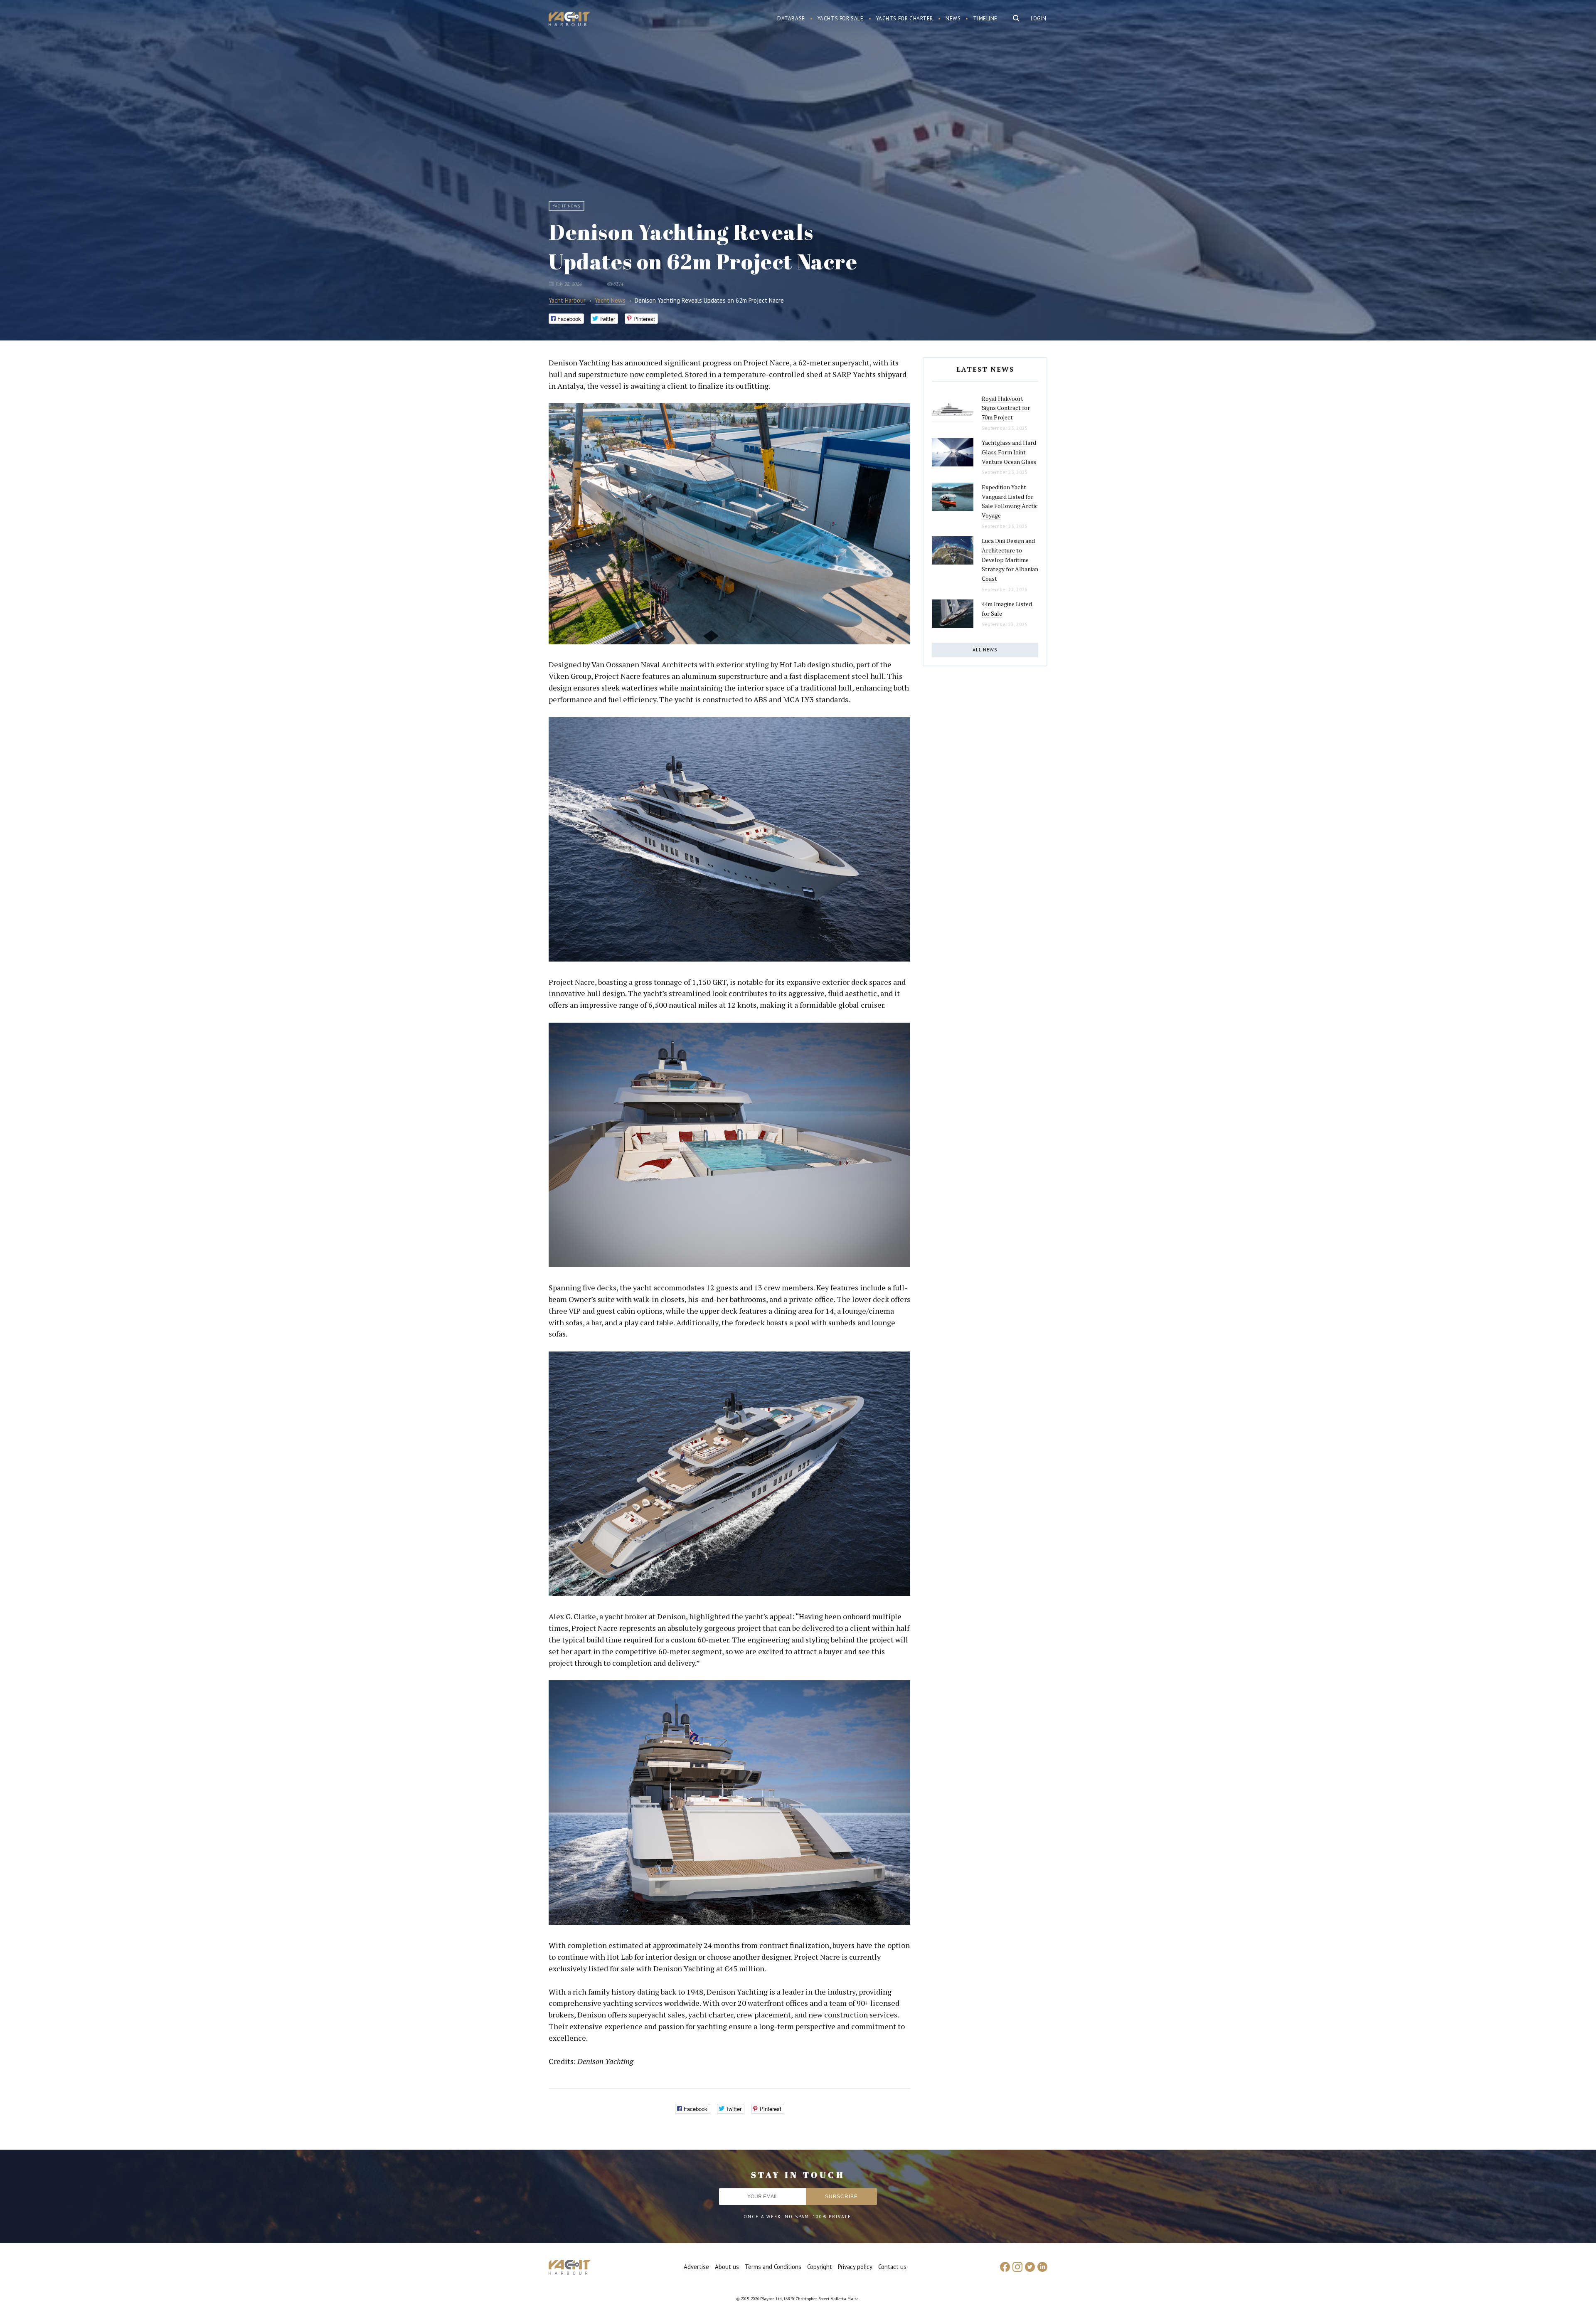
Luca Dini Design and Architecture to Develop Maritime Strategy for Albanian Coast (1010, 560)
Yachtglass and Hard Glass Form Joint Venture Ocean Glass (1009, 452)
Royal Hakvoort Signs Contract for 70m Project (1006, 408)
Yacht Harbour (569, 20)
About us (727, 2267)
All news (985, 650)
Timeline (985, 18)
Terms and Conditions (773, 2267)
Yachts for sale (841, 18)
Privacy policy (855, 2267)
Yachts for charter (905, 18)
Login (1039, 18)
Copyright (820, 2267)
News (953, 18)
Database (791, 18)
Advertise (696, 2267)
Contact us (892, 2267)
